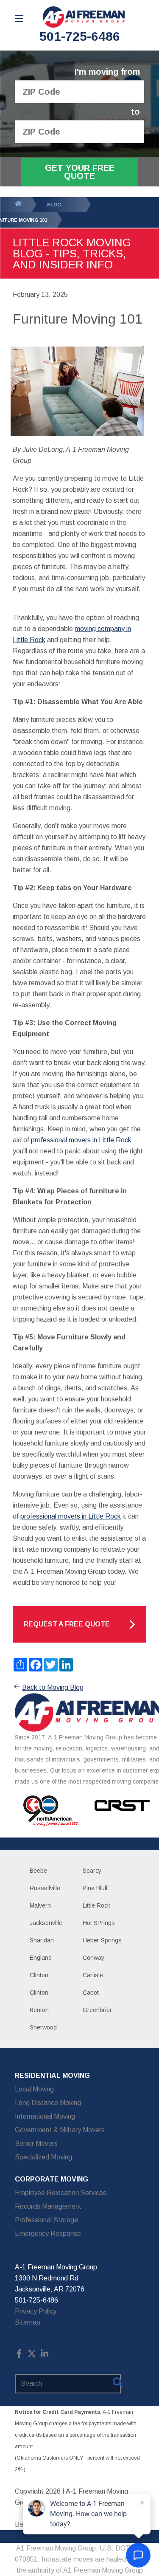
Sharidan (42, 1940)
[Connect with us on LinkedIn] (45, 2355)
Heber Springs (102, 1940)
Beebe (38, 1871)
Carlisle (93, 1975)
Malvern (40, 1905)
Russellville (45, 1888)
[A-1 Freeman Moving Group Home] (84, 17)
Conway (93, 1958)
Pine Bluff (95, 1888)
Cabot (91, 1993)
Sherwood (43, 2027)
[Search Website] (118, 2384)
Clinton (39, 1975)
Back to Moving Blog (53, 1687)
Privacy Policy (36, 2311)
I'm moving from (107, 72)
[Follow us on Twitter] (32, 2355)
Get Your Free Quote (80, 172)
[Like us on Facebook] (19, 2355)
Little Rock (96, 1905)
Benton (39, 2010)
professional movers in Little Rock (81, 1140)
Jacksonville (46, 1923)
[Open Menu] (19, 18)
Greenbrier (97, 2010)
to (135, 112)
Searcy (92, 1871)
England (41, 1958)
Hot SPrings (99, 1923)
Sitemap (28, 2322)
